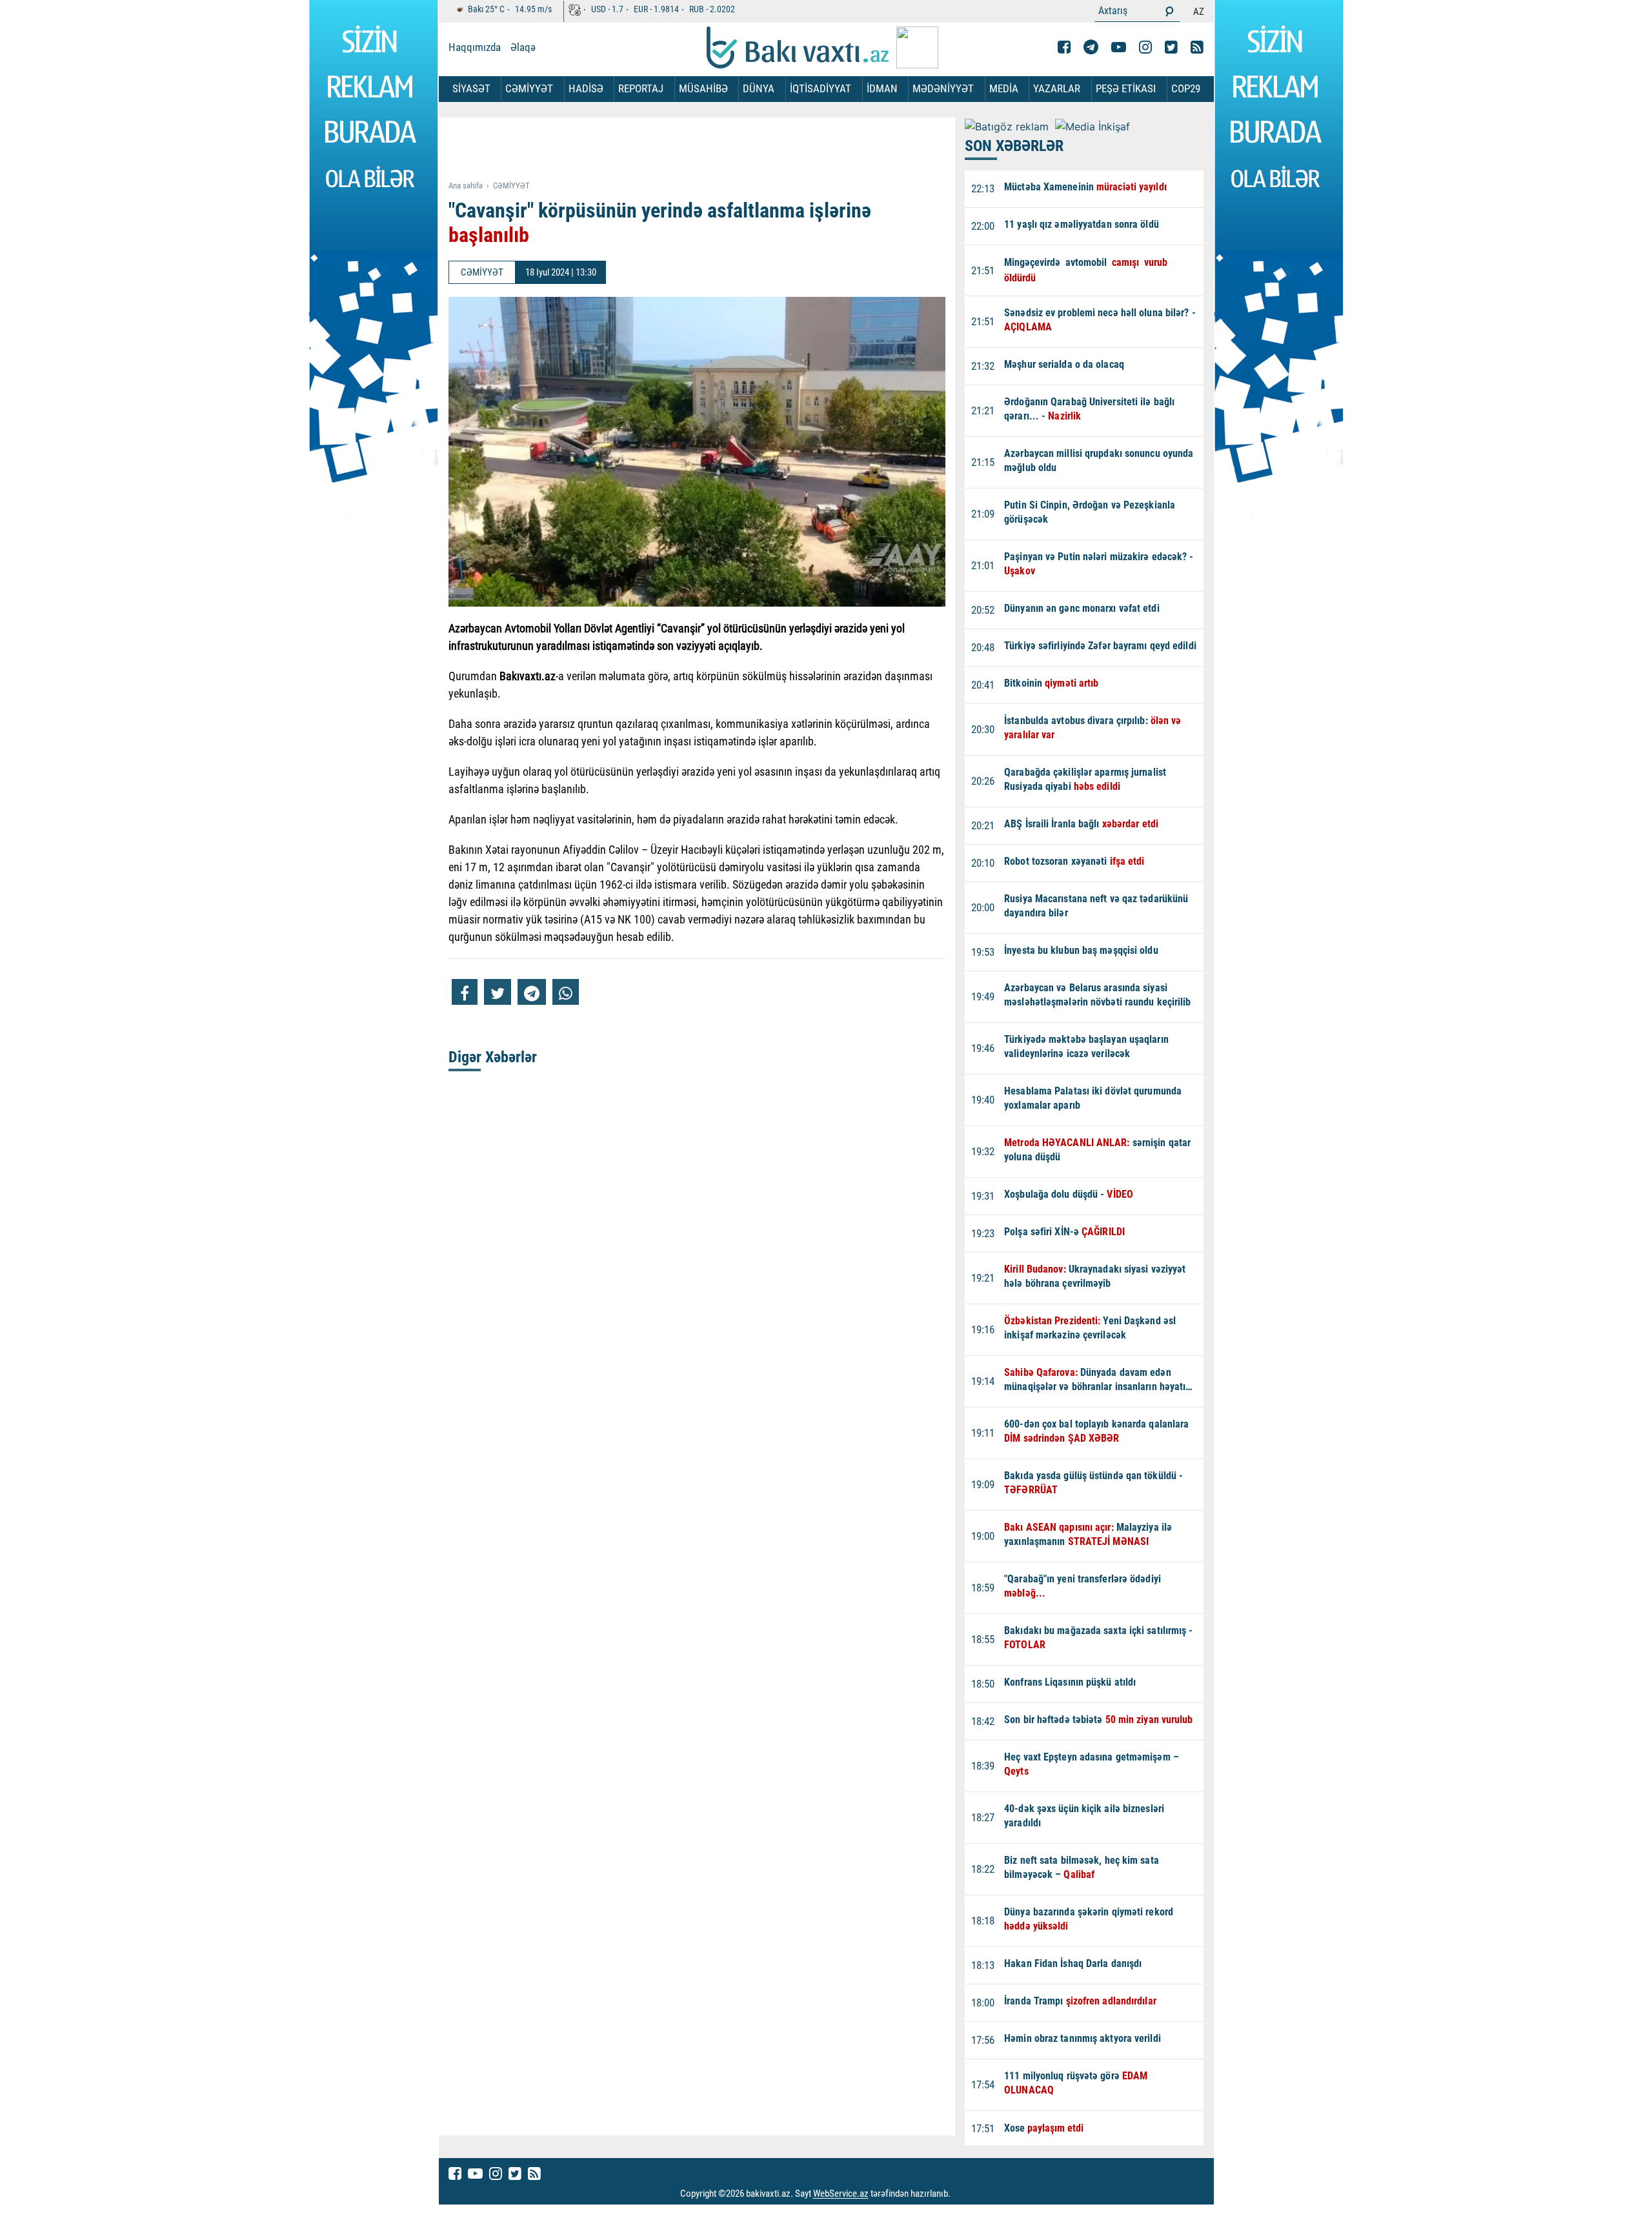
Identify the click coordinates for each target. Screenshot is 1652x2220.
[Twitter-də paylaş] (498, 992)
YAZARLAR (1057, 88)
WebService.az (841, 2194)
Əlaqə (523, 47)
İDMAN (882, 88)
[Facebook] (1064, 47)
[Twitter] (1171, 47)
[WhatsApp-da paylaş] (566, 992)
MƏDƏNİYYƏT (943, 88)
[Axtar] (1169, 11)
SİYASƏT (471, 88)
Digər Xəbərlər (493, 1057)
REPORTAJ (641, 88)
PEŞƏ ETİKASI (1126, 88)
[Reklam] (707, 150)
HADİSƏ (586, 88)
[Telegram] (1091, 47)
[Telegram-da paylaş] (532, 992)
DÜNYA (759, 88)
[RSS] (1197, 47)
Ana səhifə (466, 186)
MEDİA (1004, 88)
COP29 (1186, 88)
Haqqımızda (475, 47)
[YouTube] (1119, 47)
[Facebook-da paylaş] (465, 992)
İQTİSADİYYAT (821, 88)
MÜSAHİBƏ (703, 88)
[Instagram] (1145, 47)
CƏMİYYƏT (529, 88)
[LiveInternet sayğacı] (962, 2194)
